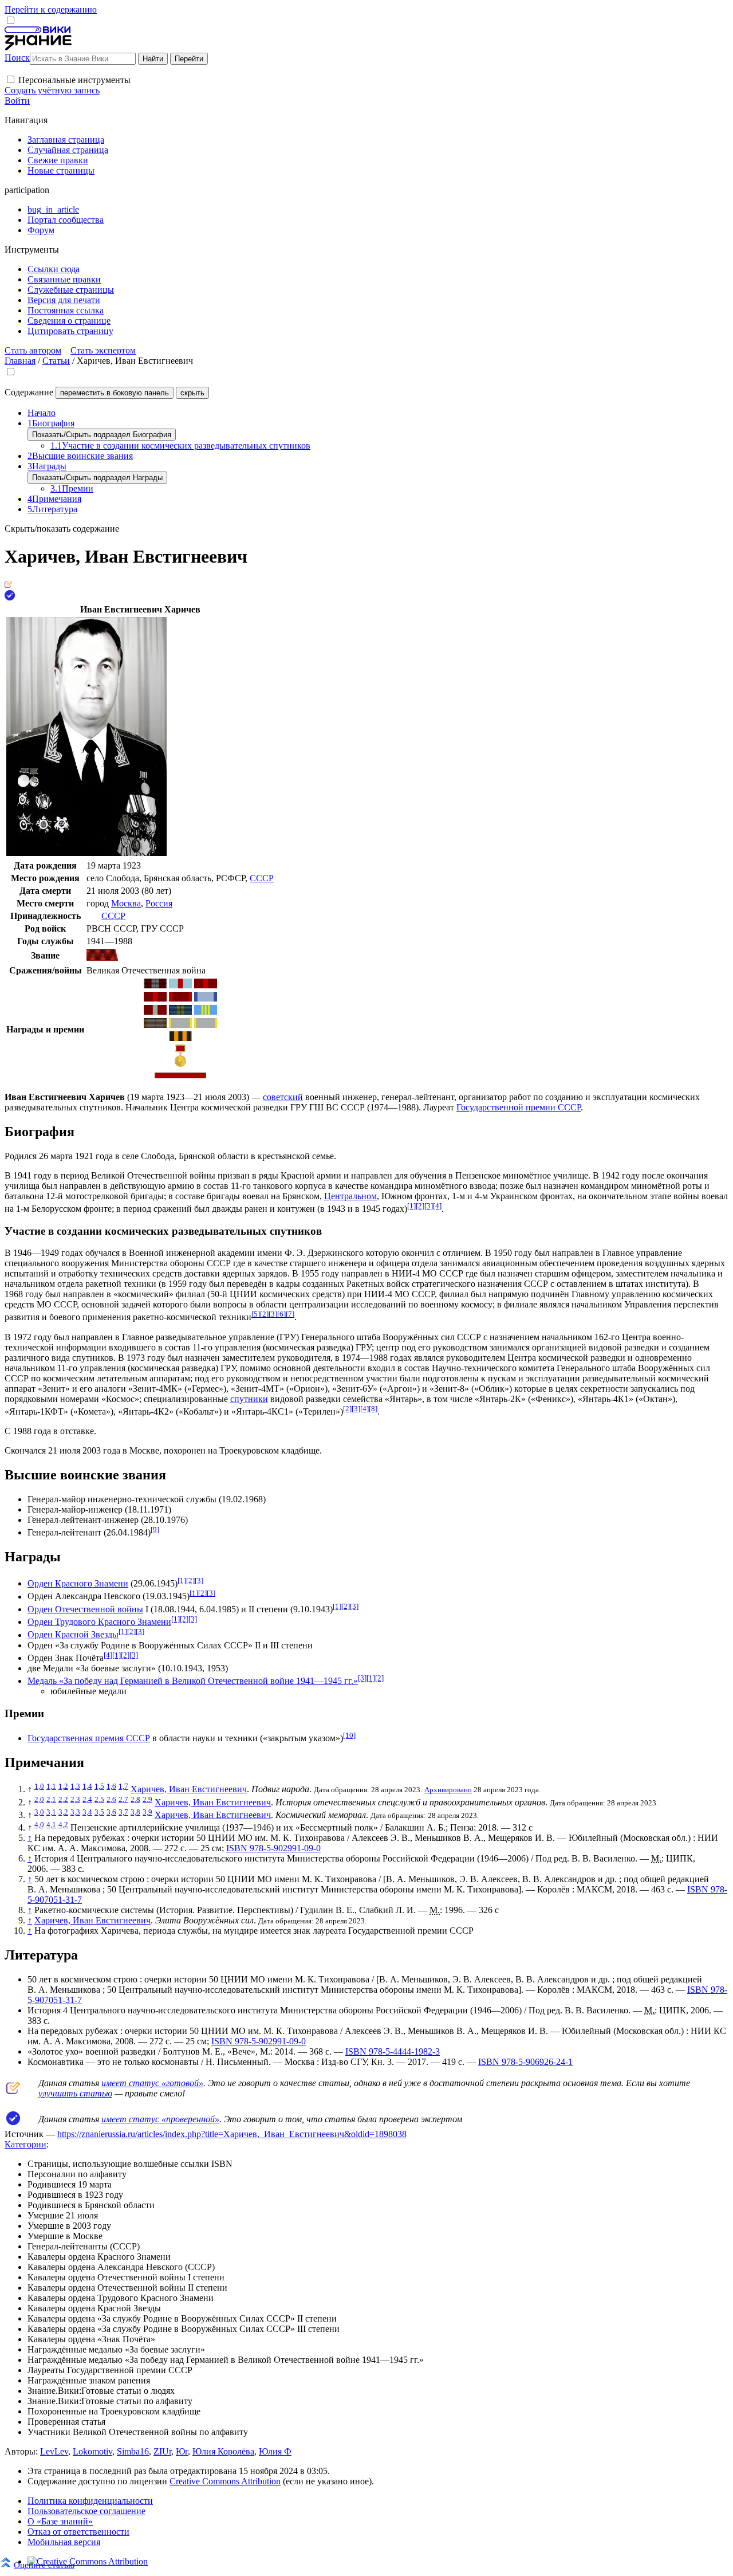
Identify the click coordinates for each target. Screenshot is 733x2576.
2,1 (51, 1799)
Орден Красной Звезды (73, 1635)
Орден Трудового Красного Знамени (99, 1622)
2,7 (123, 1799)
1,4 (87, 1786)
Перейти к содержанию (51, 9)
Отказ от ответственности (78, 2532)
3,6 (111, 1812)
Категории (25, 2144)
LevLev (54, 2451)
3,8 (135, 1812)
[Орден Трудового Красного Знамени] (206, 998)
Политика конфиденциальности (90, 2501)
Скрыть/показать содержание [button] (62, 529)
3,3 (75, 1812)
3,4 (87, 1812)
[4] (437, 1206)
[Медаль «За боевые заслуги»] (180, 1025)
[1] (411, 1206)
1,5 (99, 1786)
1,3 (75, 1786)
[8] (373, 1409)
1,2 (63, 1786)
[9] (155, 1530)
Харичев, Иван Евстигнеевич (189, 1789)
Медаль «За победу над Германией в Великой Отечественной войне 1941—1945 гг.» (193, 1681)
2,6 (111, 1799)
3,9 (147, 1812)
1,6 (111, 1786)
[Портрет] (86, 853)
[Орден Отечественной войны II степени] (180, 998)
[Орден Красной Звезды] (155, 1012)
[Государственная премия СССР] (180, 1064)
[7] (290, 1314)
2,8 (135, 1799)
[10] (349, 1735)
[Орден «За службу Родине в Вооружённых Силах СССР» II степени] (180, 1012)
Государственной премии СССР (519, 1107)
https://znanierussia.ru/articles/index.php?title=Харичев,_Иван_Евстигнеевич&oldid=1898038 (232, 2134)
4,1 (51, 1825)
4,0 (39, 1825)
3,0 (39, 1812)
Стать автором (33, 350)
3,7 (123, 1812)
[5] (256, 1314)
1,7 (123, 1786)
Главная (20, 361)
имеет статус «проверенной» (160, 2119)
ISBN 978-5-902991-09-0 (273, 1848)
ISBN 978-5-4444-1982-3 (393, 2051)
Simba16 (133, 2451)
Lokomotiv (92, 2451)
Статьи (56, 361)
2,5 (99, 1799)
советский (283, 1097)
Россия (159, 903)
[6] (281, 1314)
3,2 (63, 1812)
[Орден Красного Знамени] (155, 985)
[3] (429, 1206)
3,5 (99, 1812)
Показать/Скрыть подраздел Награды (97, 478)
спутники (249, 1399)
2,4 (87, 1799)
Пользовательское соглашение (86, 2511)
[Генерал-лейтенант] (102, 958)
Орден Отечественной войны (85, 1609)
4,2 (63, 1825)
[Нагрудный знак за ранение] (180, 1075)
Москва (126, 903)
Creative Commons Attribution (225, 2481)
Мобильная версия (64, 2542)
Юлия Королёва (223, 2451)
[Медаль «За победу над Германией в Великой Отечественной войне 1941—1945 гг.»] (180, 1038)
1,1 (51, 1786)
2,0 (39, 1799)
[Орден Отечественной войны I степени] (206, 985)
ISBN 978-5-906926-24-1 (525, 2062)
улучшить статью (75, 2093)
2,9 (147, 1799)
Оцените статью (44, 2565)
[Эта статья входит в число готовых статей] (8, 585)
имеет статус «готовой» (152, 2083)
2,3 (75, 1799)
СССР (262, 878)
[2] (420, 1206)
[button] (11, 79)
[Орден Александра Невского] (180, 985)
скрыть (192, 393)
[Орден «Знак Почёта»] (155, 1025)
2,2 (63, 1799)
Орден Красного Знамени (78, 1583)
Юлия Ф (275, 2451)
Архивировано (448, 1790)
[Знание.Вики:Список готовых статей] (13, 2091)
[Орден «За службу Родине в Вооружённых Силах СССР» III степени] (206, 1012)
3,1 (51, 1812)
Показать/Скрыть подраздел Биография (102, 435)
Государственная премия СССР (89, 1738)
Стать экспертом (103, 350)
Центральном (350, 1196)
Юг (182, 2451)
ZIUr (162, 2451)
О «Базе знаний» (60, 2521)
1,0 (39, 1786)
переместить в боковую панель (115, 393)
